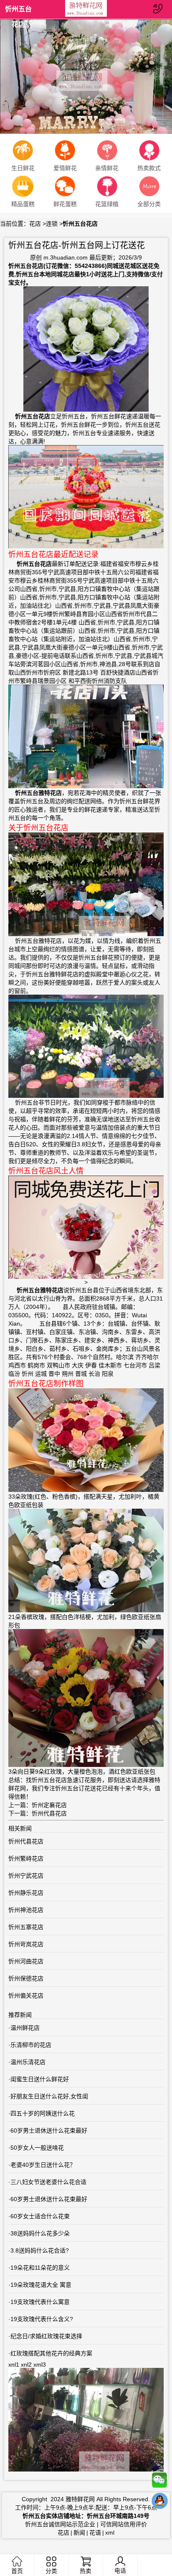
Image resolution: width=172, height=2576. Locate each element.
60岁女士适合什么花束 (40, 2216)
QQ (159, 2503)
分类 (51, 2571)
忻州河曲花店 (26, 1961)
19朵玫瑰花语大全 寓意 (41, 2285)
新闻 (79, 2533)
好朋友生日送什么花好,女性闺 (49, 2096)
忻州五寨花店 (26, 1927)
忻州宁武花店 (26, 1876)
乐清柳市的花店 (31, 2045)
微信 (159, 2482)
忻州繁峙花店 (26, 1858)
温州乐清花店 (28, 2062)
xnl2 (26, 2365)
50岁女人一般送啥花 (37, 2148)
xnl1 (14, 2365)
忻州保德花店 (26, 1978)
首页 (17, 2571)
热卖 (86, 2571)
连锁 (52, 224)
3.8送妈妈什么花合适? (40, 2250)
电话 (120, 2571)
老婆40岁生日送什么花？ (43, 2165)
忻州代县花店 (49, 1813)
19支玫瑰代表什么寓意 (40, 2302)
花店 (35, 224)
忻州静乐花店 (26, 1893)
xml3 (40, 2365)
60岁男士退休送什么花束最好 (49, 2131)
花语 (95, 2533)
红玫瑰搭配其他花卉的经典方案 (51, 2353)
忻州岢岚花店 (26, 1944)
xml (110, 2533)
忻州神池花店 (26, 1910)
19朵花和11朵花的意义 (40, 2268)
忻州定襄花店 (49, 1805)
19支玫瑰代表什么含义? (42, 2319)
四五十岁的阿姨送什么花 (43, 2113)
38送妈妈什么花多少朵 (40, 2233)
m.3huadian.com (66, 257)
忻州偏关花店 (26, 1996)
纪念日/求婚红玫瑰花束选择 (46, 2336)
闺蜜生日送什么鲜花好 (40, 2079)
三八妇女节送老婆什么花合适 (48, 2182)
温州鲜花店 (25, 2028)
